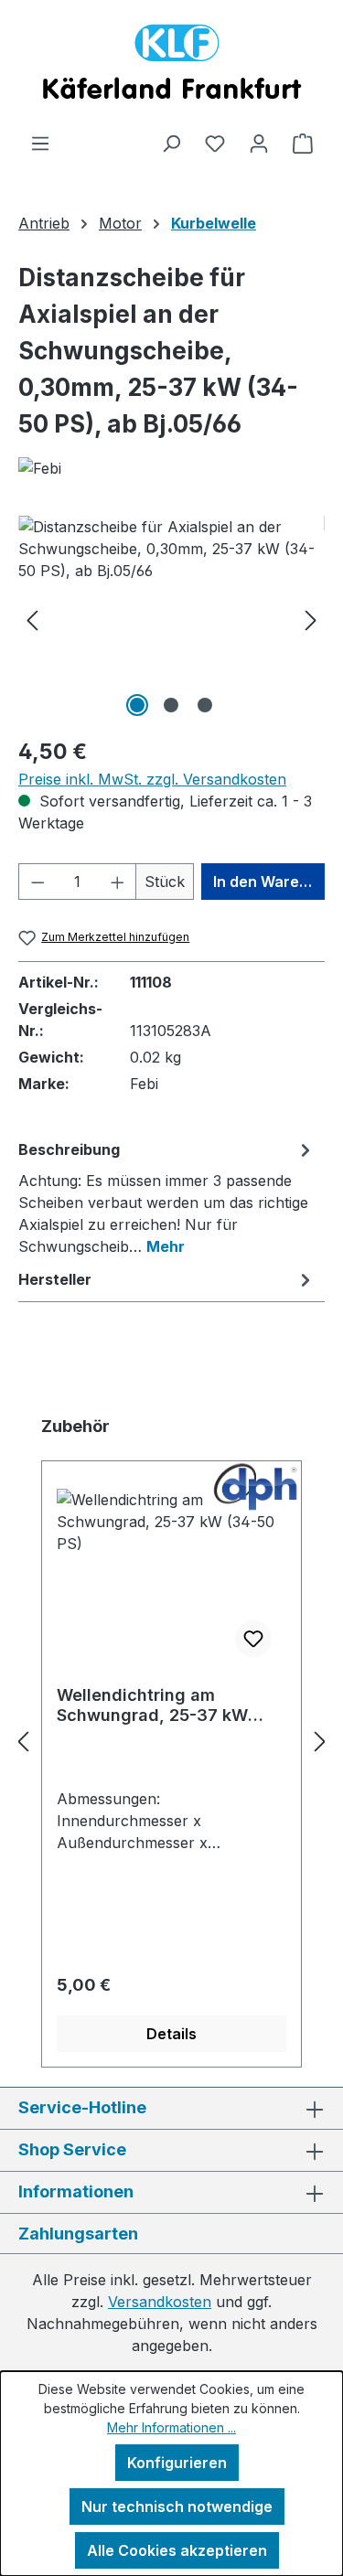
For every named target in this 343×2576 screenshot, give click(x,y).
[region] (171, 619)
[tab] (167, 1197)
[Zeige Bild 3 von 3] (205, 705)
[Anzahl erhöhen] (118, 882)
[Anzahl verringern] (38, 882)
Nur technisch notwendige (177, 2507)
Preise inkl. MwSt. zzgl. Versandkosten (152, 779)
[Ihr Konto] (259, 143)
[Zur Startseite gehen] (171, 66)
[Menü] (40, 143)
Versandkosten (160, 2302)
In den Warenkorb (269, 882)
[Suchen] (171, 143)
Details (171, 2034)
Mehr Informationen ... (171, 2427)
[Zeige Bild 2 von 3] (171, 705)
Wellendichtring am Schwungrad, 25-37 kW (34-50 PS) (152, 1705)
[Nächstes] (311, 619)
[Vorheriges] (32, 619)
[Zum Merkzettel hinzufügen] (253, 1639)
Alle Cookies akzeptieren (177, 2550)
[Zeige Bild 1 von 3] (137, 705)
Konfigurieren (177, 2463)
